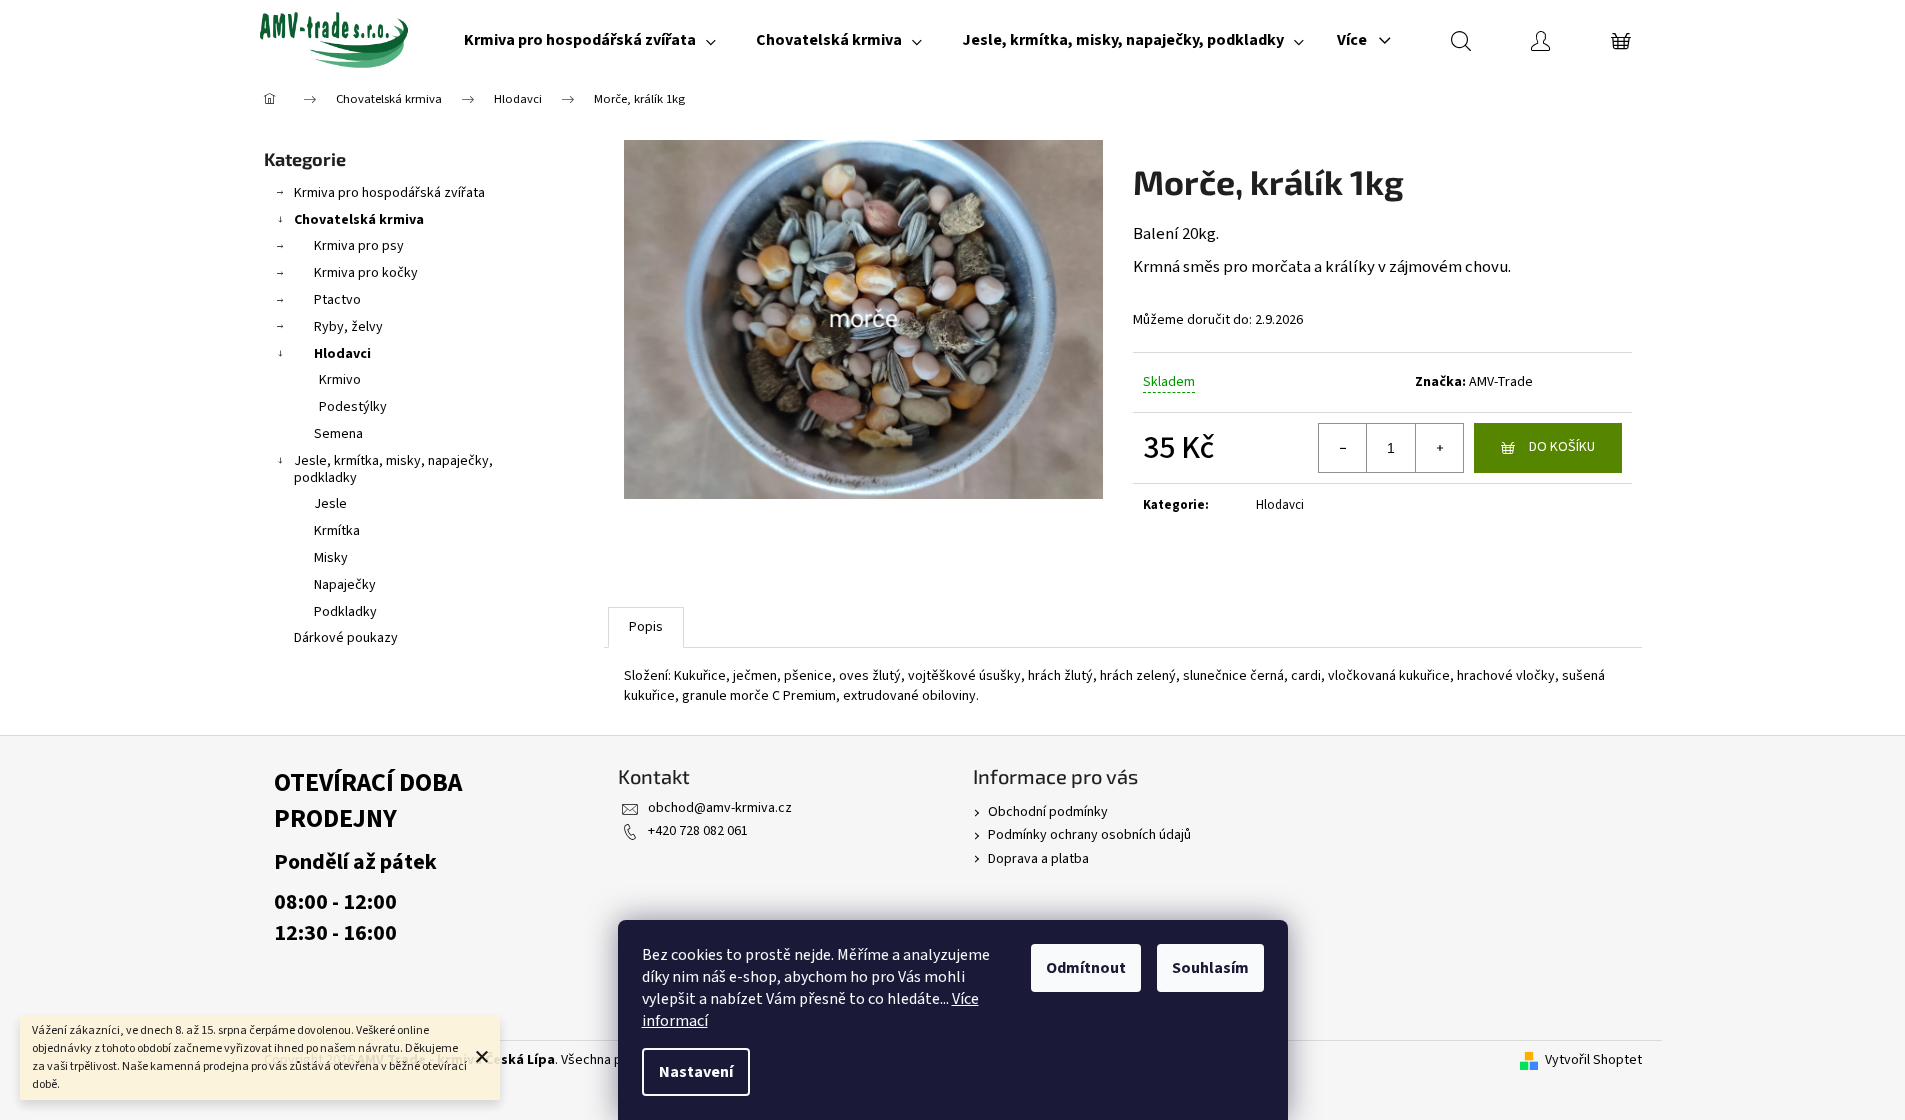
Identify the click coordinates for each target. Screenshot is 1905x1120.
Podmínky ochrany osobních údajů (1089, 835)
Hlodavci (342, 354)
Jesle (330, 504)
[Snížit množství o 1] (1343, 448)
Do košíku (1562, 447)
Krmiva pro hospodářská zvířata (389, 193)
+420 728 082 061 (698, 831)
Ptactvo (337, 300)
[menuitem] (590, 40)
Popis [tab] (646, 627)
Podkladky (345, 612)
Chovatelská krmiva (359, 220)
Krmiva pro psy (359, 246)
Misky (331, 558)
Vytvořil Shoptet (1593, 1060)
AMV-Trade (1501, 382)
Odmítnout (1086, 968)
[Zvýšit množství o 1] (1439, 448)
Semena (338, 434)
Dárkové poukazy (346, 638)
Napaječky (345, 585)
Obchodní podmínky (1048, 812)
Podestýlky (353, 407)
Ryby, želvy (348, 327)
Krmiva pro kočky (366, 273)
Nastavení (696, 1072)
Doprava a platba (1038, 859)
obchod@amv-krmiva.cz (720, 808)
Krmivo (340, 380)
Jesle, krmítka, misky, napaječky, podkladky (393, 469)
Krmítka (337, 531)
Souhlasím (1210, 968)
